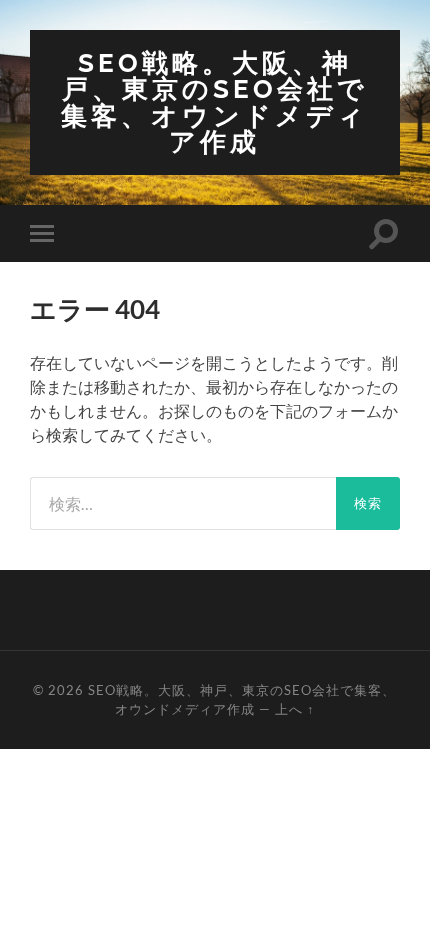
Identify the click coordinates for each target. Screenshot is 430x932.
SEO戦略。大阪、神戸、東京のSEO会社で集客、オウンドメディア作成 (214, 102)
